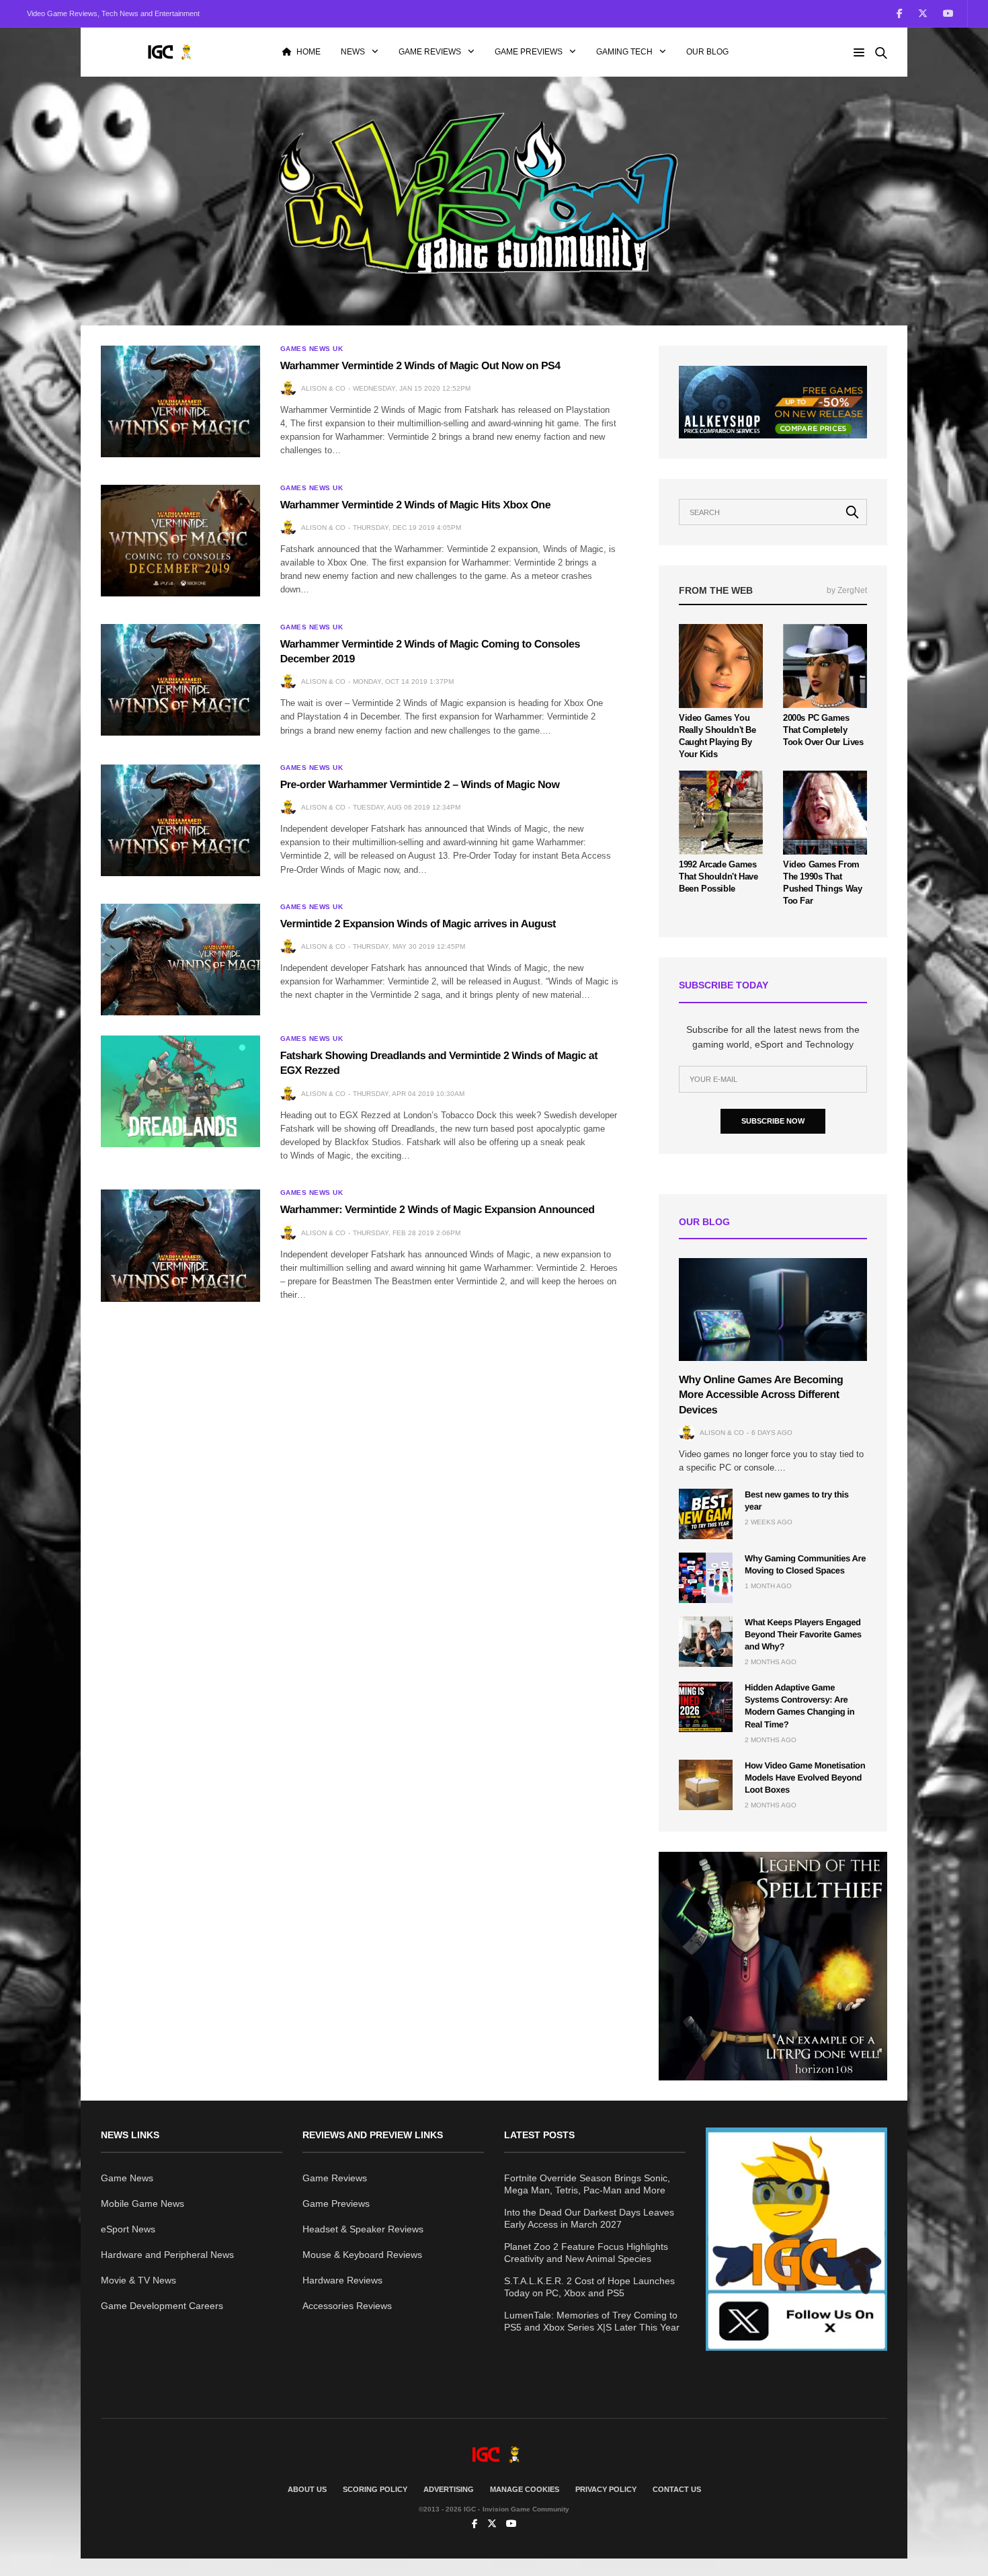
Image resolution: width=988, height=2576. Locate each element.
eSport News (128, 2229)
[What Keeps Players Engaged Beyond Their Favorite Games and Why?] (706, 1642)
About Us (307, 2489)
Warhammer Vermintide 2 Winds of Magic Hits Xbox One (415, 505)
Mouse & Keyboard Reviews (362, 2255)
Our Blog (707, 52)
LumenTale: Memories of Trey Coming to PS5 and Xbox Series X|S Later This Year (592, 2321)
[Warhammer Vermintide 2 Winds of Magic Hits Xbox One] (180, 541)
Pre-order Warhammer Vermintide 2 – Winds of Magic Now (420, 785)
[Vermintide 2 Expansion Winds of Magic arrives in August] (180, 960)
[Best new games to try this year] (706, 1514)
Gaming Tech (624, 52)
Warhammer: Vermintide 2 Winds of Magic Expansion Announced (438, 1210)
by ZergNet (847, 590)
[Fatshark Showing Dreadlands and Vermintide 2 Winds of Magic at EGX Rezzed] (180, 1091)
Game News (127, 2178)
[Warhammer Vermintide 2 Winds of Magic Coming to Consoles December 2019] (180, 680)
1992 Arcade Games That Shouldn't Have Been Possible (718, 876)
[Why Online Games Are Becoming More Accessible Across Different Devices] (773, 1310)
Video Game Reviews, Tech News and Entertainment (113, 13)
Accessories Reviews (347, 2306)
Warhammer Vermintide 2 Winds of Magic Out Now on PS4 (420, 366)
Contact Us (677, 2489)
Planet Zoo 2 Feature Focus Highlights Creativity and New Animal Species (586, 2253)
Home (308, 52)
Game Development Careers (162, 2306)
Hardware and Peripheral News (167, 2255)
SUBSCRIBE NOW (773, 1121)
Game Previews (529, 52)
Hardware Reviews (342, 2280)
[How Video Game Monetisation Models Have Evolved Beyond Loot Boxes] (706, 1785)
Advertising (449, 2489)
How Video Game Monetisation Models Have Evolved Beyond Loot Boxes (805, 1778)
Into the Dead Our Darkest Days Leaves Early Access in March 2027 (589, 2218)
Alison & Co (323, 388)
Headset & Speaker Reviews (363, 2229)
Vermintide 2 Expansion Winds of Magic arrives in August (418, 924)
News (353, 52)
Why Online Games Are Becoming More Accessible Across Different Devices (761, 1395)
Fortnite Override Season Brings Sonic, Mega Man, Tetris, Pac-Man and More (587, 2184)
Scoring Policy (375, 2489)
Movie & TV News (138, 2280)
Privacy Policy (606, 2489)
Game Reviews (430, 52)
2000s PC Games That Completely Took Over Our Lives (823, 730)
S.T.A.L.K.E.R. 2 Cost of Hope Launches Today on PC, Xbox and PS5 (589, 2287)
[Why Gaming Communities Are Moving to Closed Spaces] (706, 1578)
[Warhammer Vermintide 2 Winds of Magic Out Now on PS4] (180, 401)
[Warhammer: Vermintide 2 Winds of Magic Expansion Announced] (180, 1245)
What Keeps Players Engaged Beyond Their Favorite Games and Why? (803, 1634)
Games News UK (312, 349)
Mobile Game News (142, 2203)
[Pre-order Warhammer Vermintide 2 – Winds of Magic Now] (180, 820)
